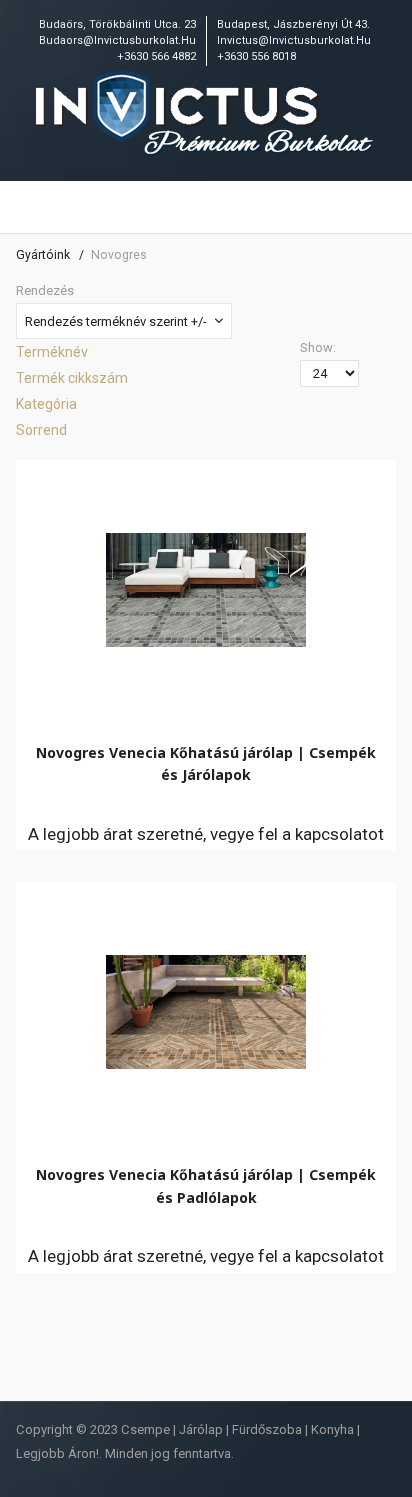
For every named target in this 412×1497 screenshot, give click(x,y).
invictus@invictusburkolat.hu (294, 40)
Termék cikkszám (72, 378)
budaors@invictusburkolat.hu (117, 40)
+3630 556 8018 (256, 56)
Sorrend (41, 430)
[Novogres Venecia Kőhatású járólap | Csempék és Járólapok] (206, 585)
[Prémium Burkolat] (206, 115)
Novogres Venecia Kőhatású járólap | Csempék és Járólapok (206, 763)
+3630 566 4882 (156, 56)
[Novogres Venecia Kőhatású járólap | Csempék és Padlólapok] (206, 1007)
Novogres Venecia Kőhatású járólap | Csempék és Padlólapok (206, 1185)
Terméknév (52, 352)
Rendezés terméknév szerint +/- (116, 321)
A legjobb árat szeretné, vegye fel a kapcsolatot (206, 834)
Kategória (46, 404)
